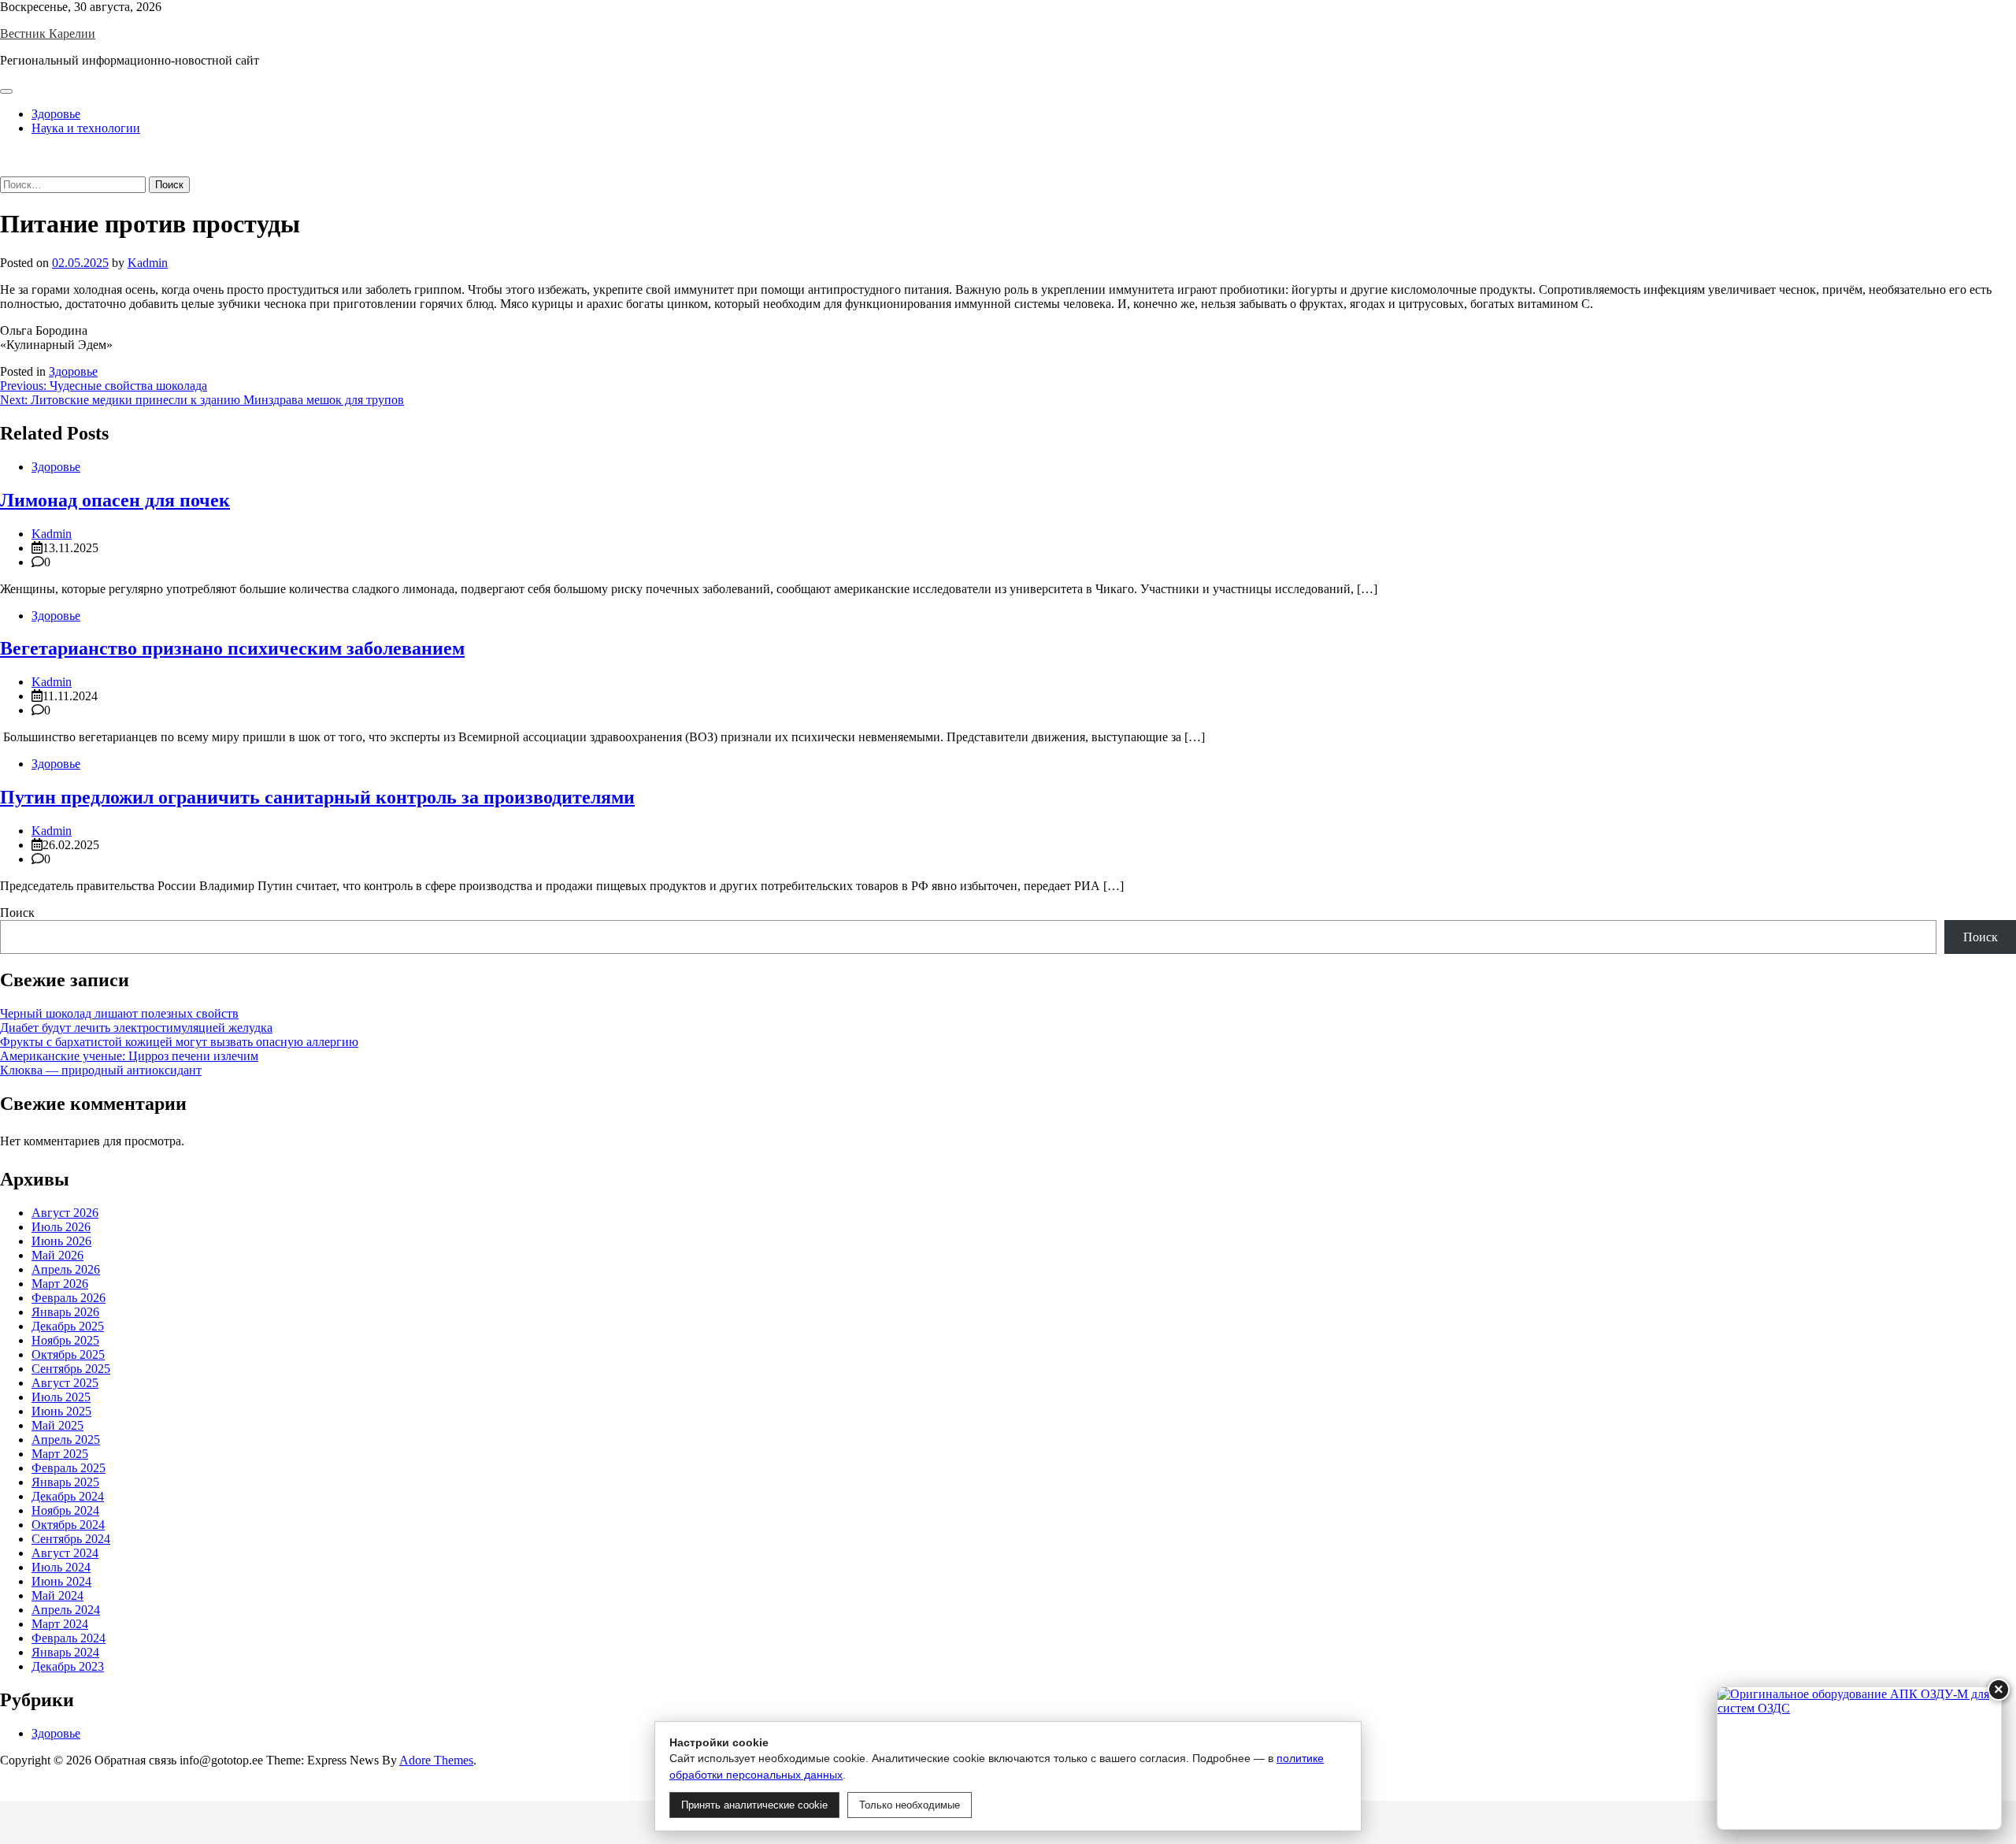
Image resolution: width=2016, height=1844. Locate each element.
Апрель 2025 (66, 1440)
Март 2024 (60, 1624)
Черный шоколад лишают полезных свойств (119, 1013)
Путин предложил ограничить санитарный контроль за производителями (317, 797)
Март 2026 (60, 1284)
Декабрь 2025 (68, 1326)
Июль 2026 (61, 1227)
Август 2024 (65, 1553)
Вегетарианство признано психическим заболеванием (232, 648)
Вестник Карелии (48, 33)
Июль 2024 (61, 1567)
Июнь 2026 (61, 1241)
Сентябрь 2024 (71, 1539)
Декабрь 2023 (68, 1666)
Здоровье (56, 114)
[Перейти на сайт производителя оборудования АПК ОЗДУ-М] (1859, 1758)
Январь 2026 (65, 1312)
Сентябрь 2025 (71, 1369)
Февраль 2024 (69, 1638)
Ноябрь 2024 (65, 1510)
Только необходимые (910, 1805)
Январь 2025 (65, 1482)
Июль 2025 (61, 1397)
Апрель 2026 (66, 1269)
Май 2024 (57, 1595)
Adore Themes (436, 1760)
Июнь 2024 (61, 1581)
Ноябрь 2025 (65, 1340)
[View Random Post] (5, 155)
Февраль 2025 (69, 1468)
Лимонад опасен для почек (115, 500)
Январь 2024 (65, 1652)
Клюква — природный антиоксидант (101, 1070)
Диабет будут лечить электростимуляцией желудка (136, 1028)
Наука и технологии (86, 128)
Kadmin (148, 263)
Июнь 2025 (61, 1411)
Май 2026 (57, 1255)
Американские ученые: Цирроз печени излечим (129, 1056)
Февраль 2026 (69, 1298)
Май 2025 (57, 1425)
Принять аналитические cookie (754, 1805)
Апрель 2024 (66, 1610)
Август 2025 (65, 1383)
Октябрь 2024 (68, 1525)
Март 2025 (60, 1454)
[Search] (5, 169)
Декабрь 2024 (68, 1496)
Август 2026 (65, 1213)
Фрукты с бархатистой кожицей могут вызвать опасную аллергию (179, 1042)
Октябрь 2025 (68, 1354)
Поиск (17, 913)
